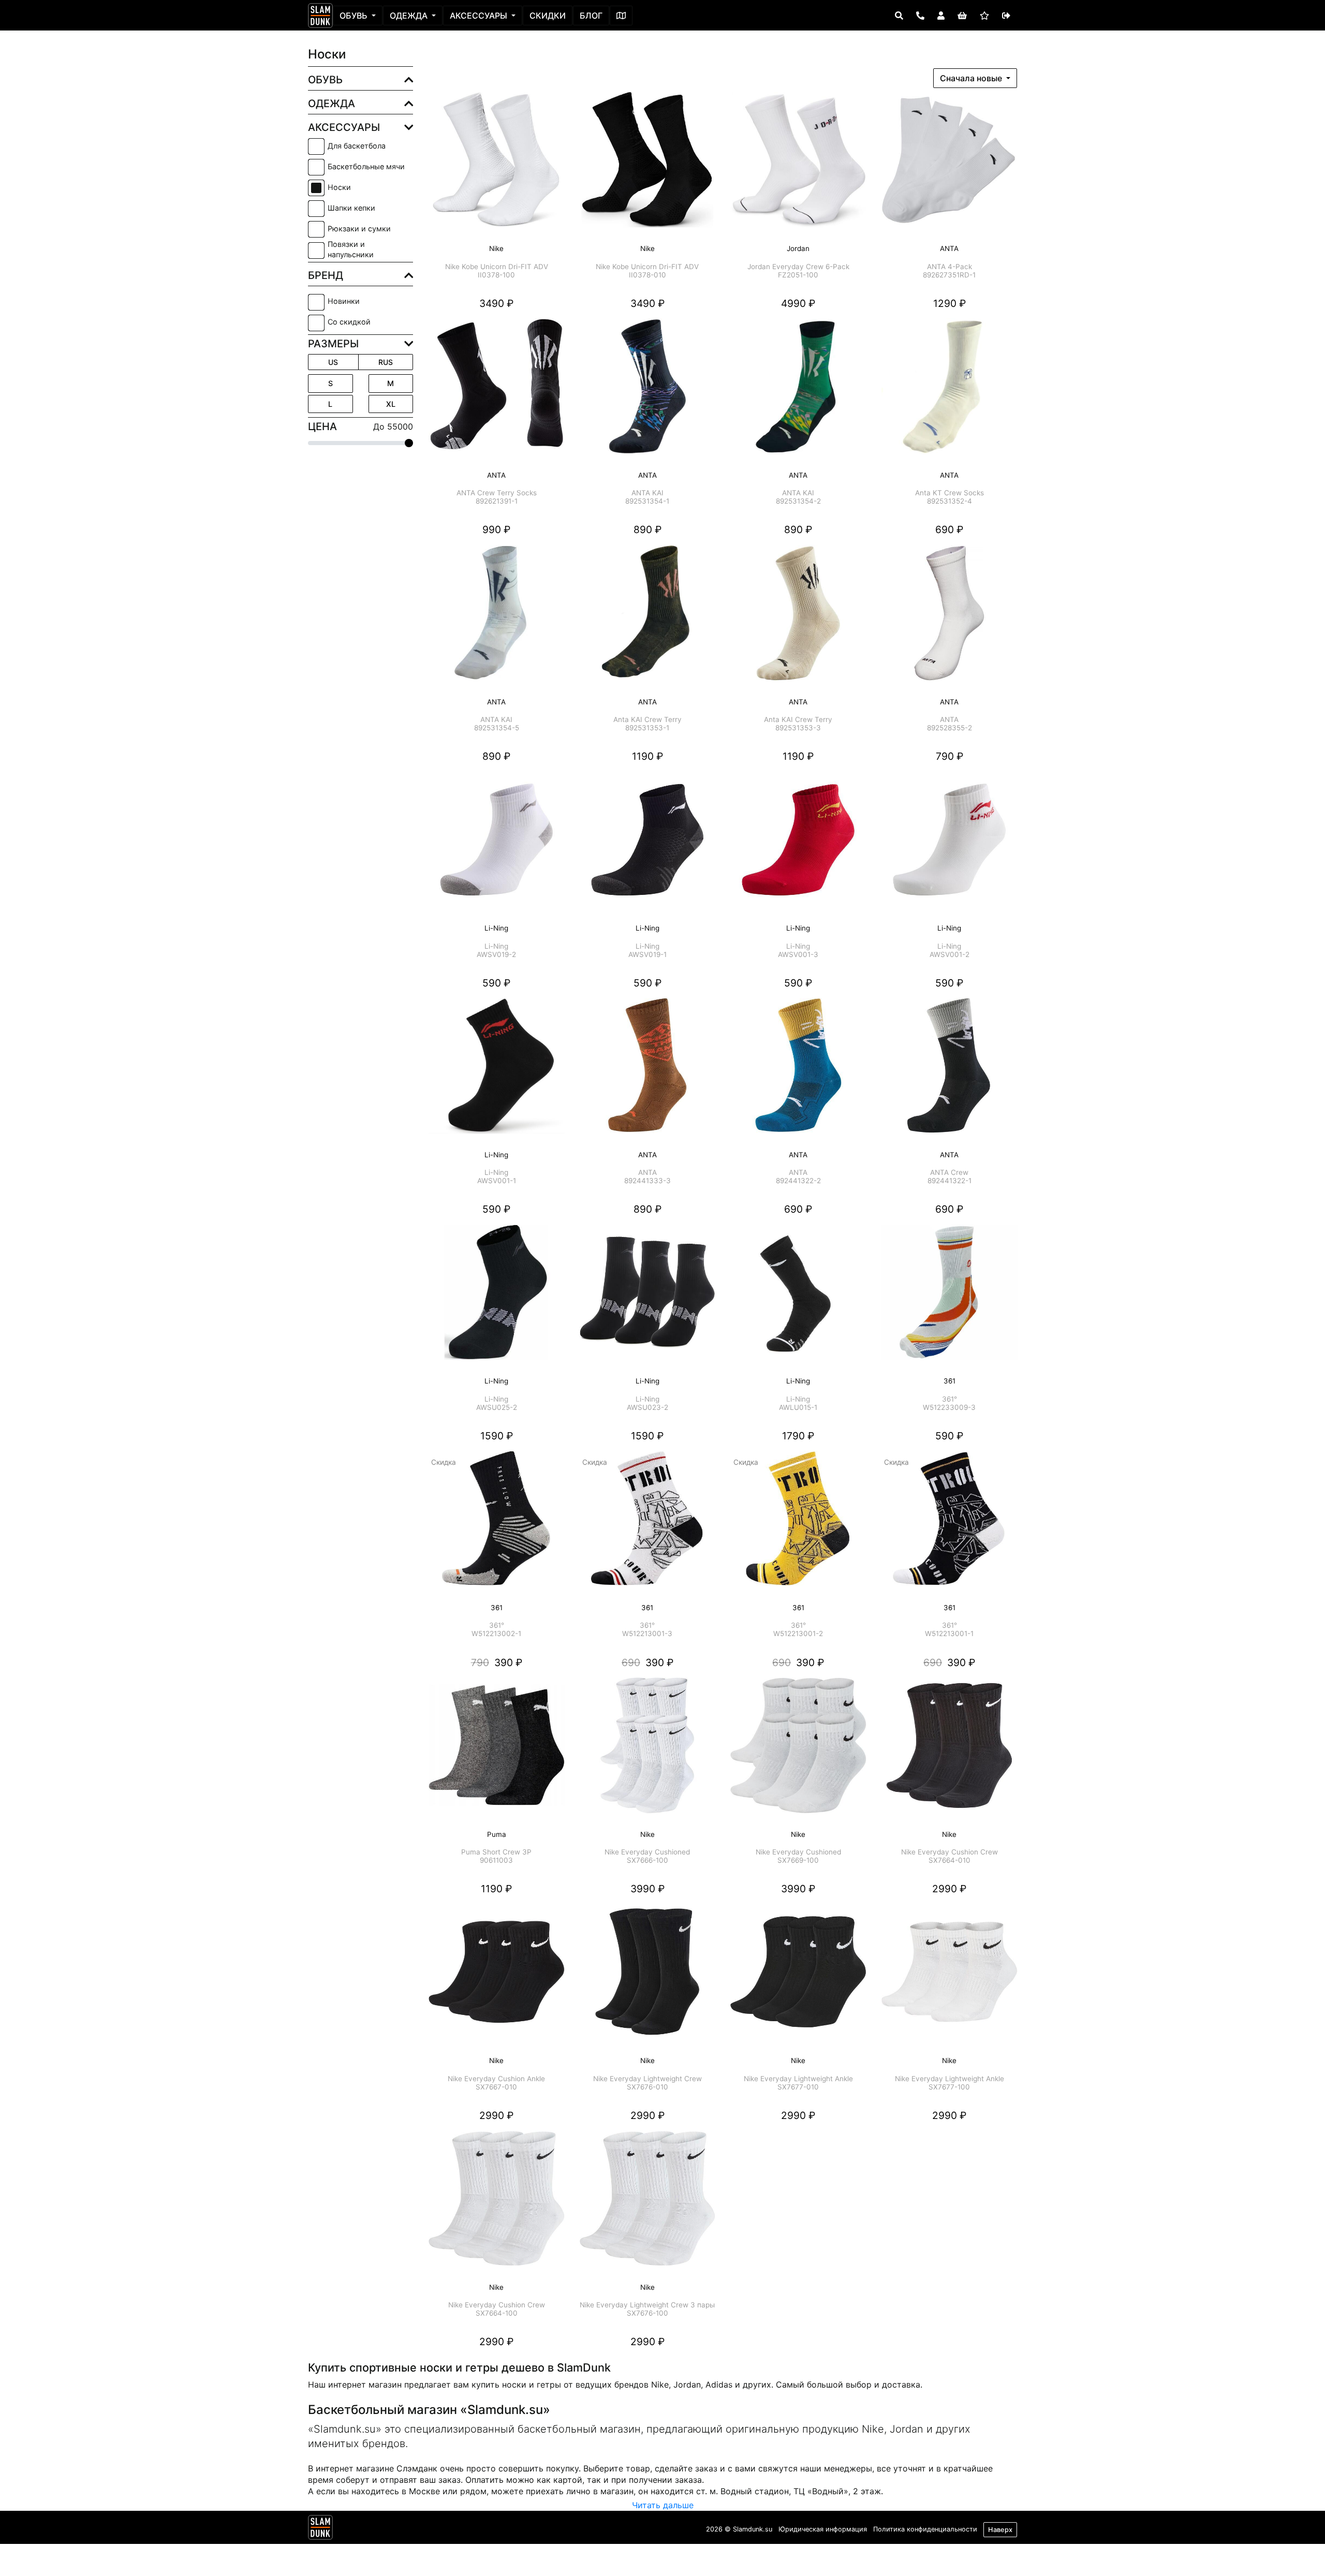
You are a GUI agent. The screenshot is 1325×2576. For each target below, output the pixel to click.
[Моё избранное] (984, 16)
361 (949, 1390)
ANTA (949, 257)
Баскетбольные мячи (366, 166)
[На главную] (320, 16)
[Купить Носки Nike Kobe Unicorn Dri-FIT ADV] (496, 167)
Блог (591, 16)
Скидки (548, 16)
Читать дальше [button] (663, 2505)
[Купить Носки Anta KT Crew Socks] (949, 393)
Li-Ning (496, 937)
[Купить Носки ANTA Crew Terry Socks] (496, 393)
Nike (497, 257)
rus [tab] (386, 362)
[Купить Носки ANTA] (949, 620)
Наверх (1000, 2530)
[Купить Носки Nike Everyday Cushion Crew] (949, 1753)
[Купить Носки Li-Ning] (496, 847)
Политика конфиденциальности (925, 2529)
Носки (339, 187)
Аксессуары (480, 16)
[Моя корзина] (962, 16)
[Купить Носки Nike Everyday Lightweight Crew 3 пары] (647, 2205)
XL (391, 404)
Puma (496, 1843)
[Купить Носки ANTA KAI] (647, 393)
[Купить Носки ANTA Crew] (949, 1073)
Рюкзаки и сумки (359, 229)
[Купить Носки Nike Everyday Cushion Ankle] (496, 1979)
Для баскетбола (357, 146)
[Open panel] (899, 16)
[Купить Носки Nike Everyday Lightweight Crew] (647, 1979)
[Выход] (1006, 16)
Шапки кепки (351, 208)
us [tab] (333, 362)
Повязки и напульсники (351, 249)
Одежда (410, 16)
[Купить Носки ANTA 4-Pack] (949, 167)
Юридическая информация (823, 2529)
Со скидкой (349, 322)
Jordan (798, 257)
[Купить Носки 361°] (949, 1300)
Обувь (355, 16)
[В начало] (320, 2529)
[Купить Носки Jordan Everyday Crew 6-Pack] (799, 167)
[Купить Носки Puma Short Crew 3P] (496, 1753)
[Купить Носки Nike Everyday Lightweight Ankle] (799, 1979)
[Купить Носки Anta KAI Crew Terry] (647, 620)
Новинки (344, 301)
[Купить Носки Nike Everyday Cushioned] (647, 1753)
